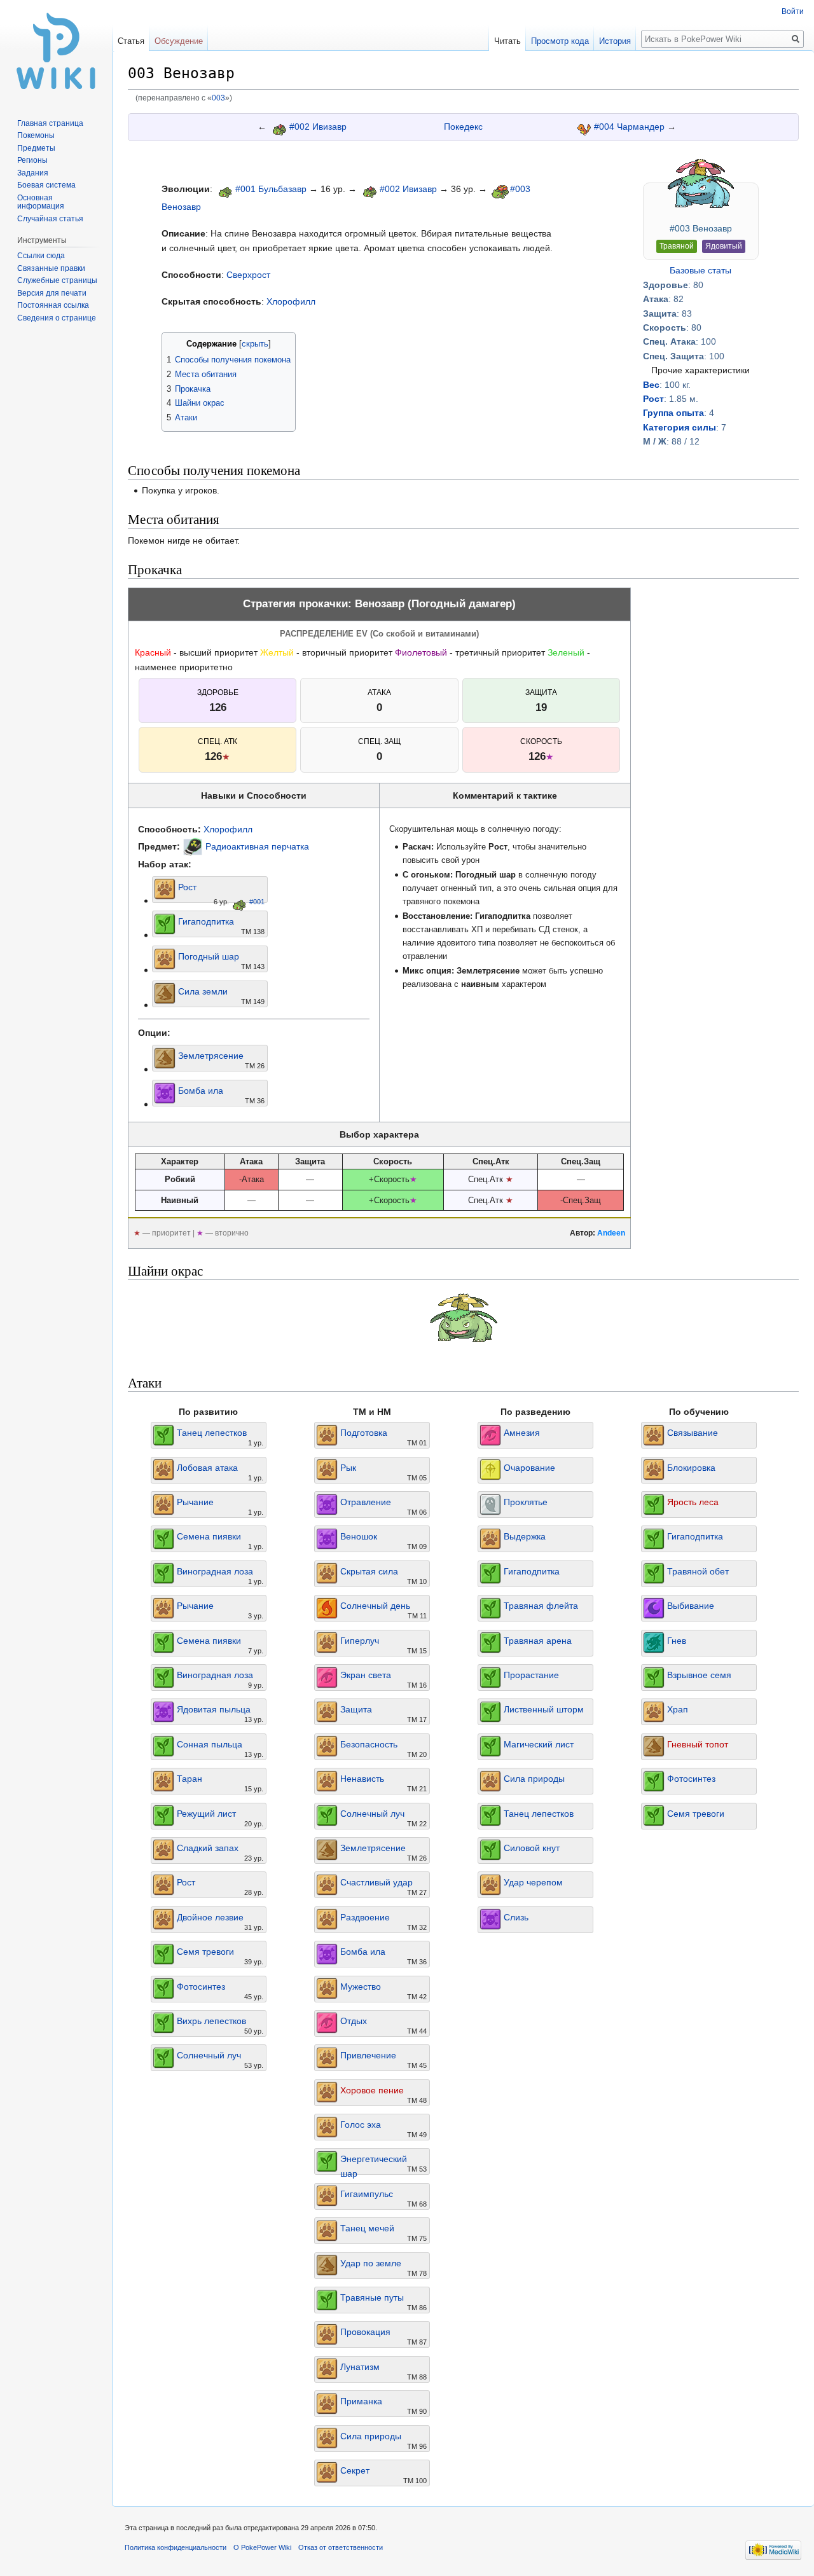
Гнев (677, 1641)
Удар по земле (371, 2263)
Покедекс (463, 127)
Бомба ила (201, 1091)
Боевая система (46, 185)
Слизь (516, 1917)
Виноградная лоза (215, 1571)
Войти (793, 11)
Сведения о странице (57, 318)
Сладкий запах (208, 1848)
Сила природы (371, 2436)
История (615, 41)
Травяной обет (698, 1571)
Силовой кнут (532, 1848)
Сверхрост (248, 275)
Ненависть (362, 1779)
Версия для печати (52, 293)
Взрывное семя (699, 1675)
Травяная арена (538, 1641)
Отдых (354, 2021)
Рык (348, 1468)
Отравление (366, 1502)
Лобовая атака (207, 1468)
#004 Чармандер (629, 127)
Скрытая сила (369, 1571)
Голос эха (361, 2125)
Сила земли (203, 991)
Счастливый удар (376, 1882)
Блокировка (691, 1468)
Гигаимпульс (367, 2194)
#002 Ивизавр (318, 127)
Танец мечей (367, 2228)
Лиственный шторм (544, 1709)
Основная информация (41, 202)
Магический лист (539, 1744)
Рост (653, 399)
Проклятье (526, 1502)
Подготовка (364, 1433)
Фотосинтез (201, 1987)
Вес (651, 385)
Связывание (693, 1433)
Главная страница (50, 123)
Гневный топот (698, 1744)
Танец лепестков (212, 1433)
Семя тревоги (205, 1952)
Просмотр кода (560, 41)
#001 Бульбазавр (271, 189)
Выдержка (525, 1536)
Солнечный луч (209, 2055)
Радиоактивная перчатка (257, 846)
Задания (33, 173)
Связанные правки (51, 268)
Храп (678, 1709)
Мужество (361, 1987)
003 (218, 98)
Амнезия (522, 1433)
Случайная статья (50, 219)
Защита (356, 1709)
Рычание (195, 1502)
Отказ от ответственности (341, 2547)
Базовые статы (700, 270)
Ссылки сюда (41, 256)
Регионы (32, 160)
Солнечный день (375, 1606)
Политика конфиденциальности (176, 2547)
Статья (131, 41)
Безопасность (369, 1744)
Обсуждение (179, 41)
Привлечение (368, 2055)
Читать (507, 41)
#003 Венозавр (701, 228)
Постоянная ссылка (53, 305)
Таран (190, 1779)
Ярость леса (693, 1502)
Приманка (361, 2401)
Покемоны (36, 135)
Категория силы (679, 427)
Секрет (355, 2470)
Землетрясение (211, 1056)
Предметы (36, 148)
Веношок (359, 1536)
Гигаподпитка (206, 921)
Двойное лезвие (210, 1917)
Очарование (529, 1468)
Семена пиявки (209, 1536)
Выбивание (691, 1606)
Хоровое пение (372, 2090)
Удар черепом (533, 1882)
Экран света (366, 1675)
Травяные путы (372, 2297)
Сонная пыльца (210, 1744)
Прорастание (531, 1675)
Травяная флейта (541, 1606)
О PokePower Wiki (262, 2547)
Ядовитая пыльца (214, 1709)
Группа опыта (673, 413)
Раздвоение (365, 1917)
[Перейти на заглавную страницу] (56, 51)
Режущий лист (206, 1814)
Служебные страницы (57, 280)
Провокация (365, 2332)
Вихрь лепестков (211, 2021)
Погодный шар (209, 956)
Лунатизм (360, 2367)
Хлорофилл (291, 301)
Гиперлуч (360, 1641)
